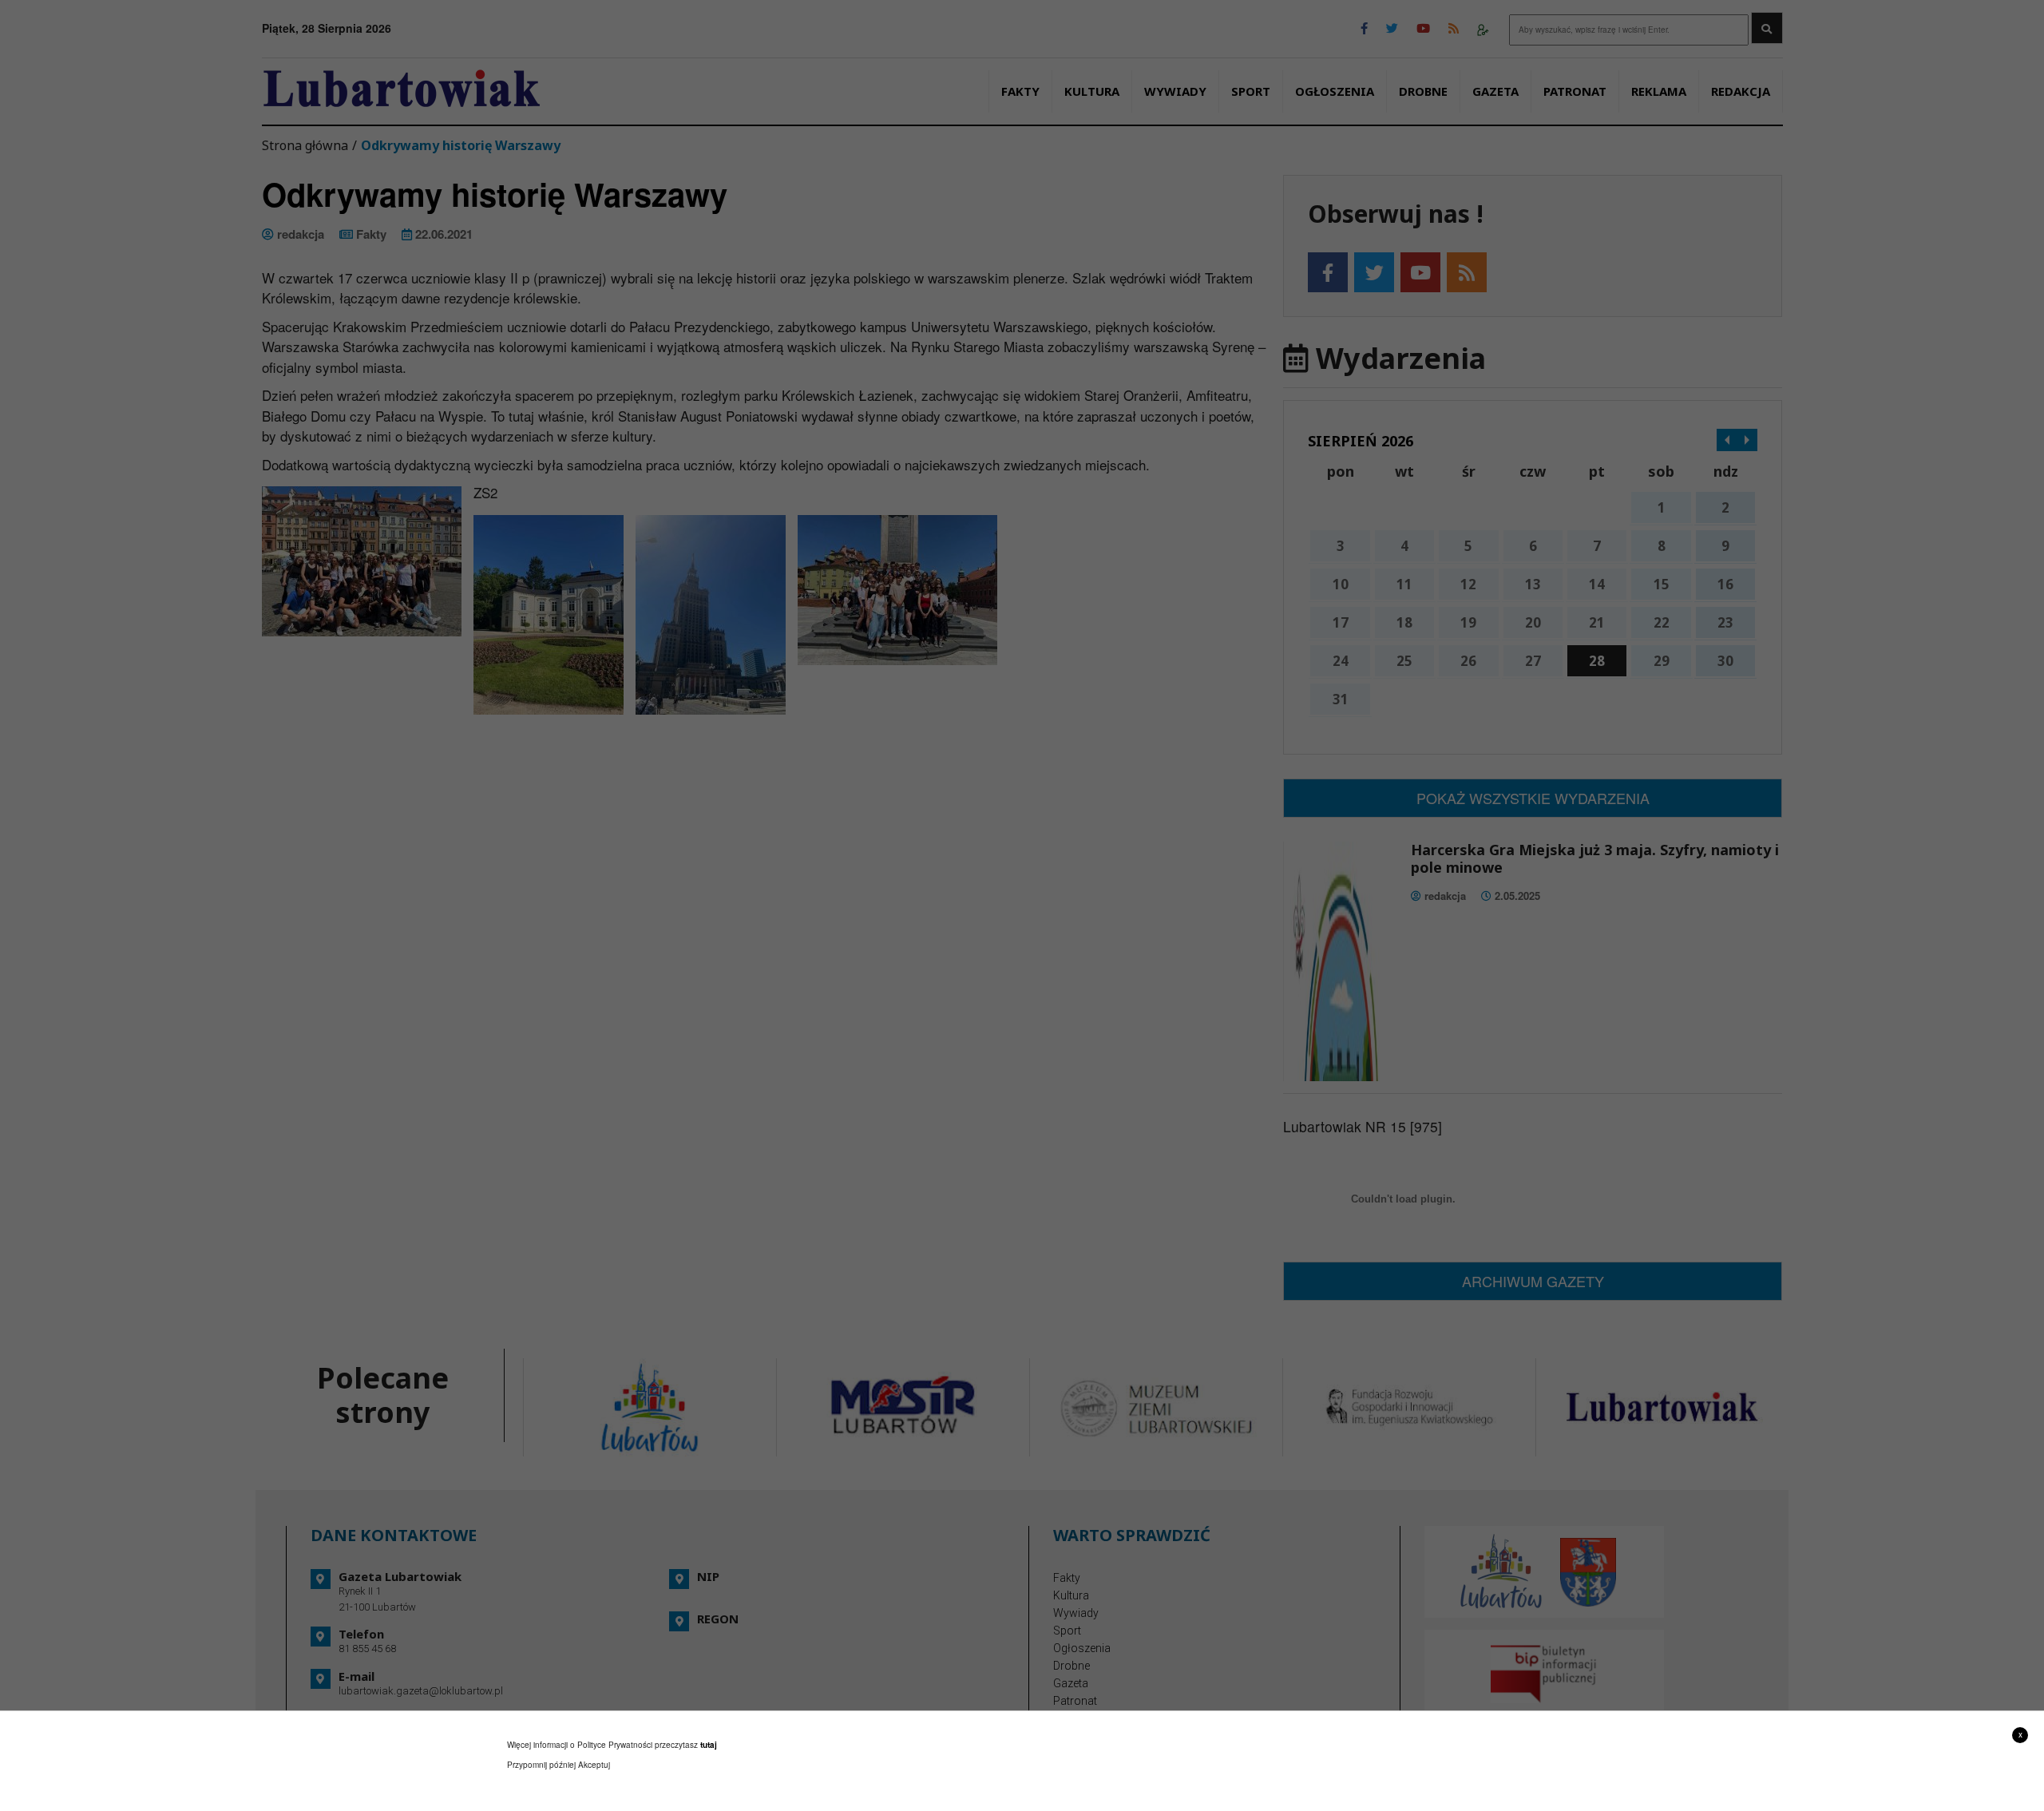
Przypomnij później (541, 1765)
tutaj (709, 1745)
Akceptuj (594, 1765)
